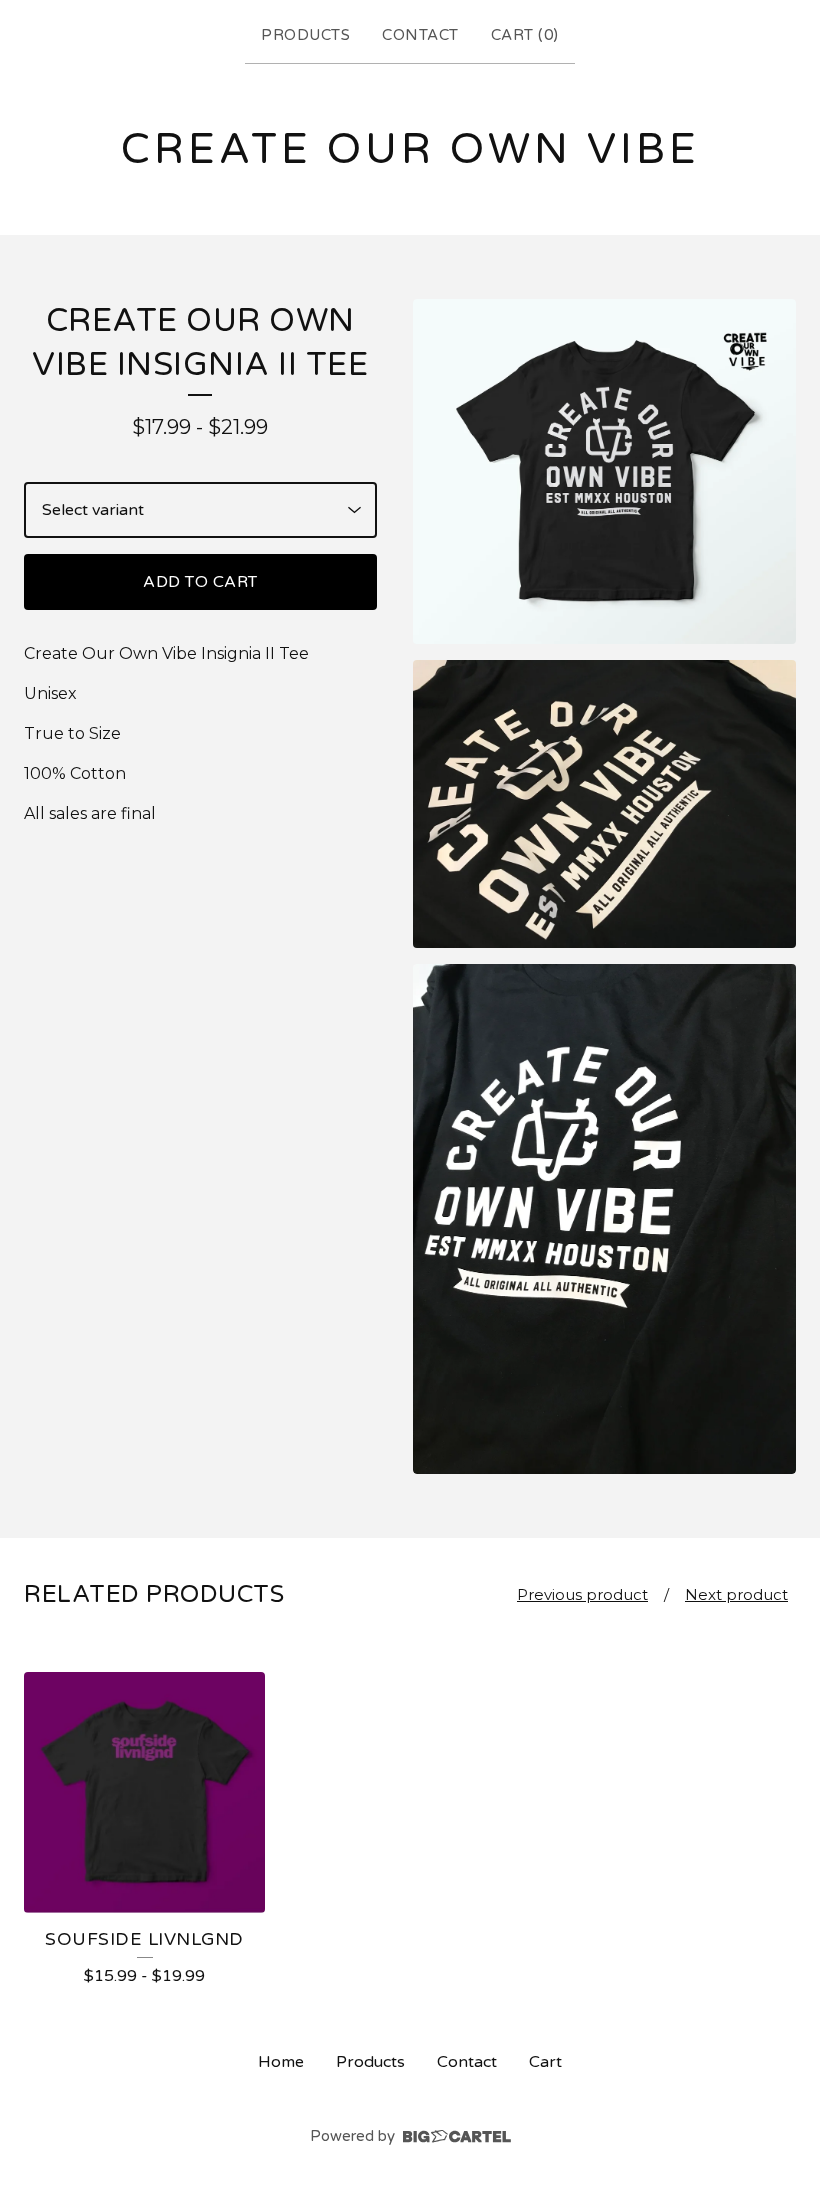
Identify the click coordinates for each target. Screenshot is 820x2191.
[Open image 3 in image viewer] (604, 1219)
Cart (545, 2062)
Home (281, 2062)
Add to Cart (200, 582)
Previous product (582, 1594)
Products (305, 35)
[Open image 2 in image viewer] (604, 803)
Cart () (525, 35)
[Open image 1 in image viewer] (604, 472)
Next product (736, 1594)
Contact (420, 35)
